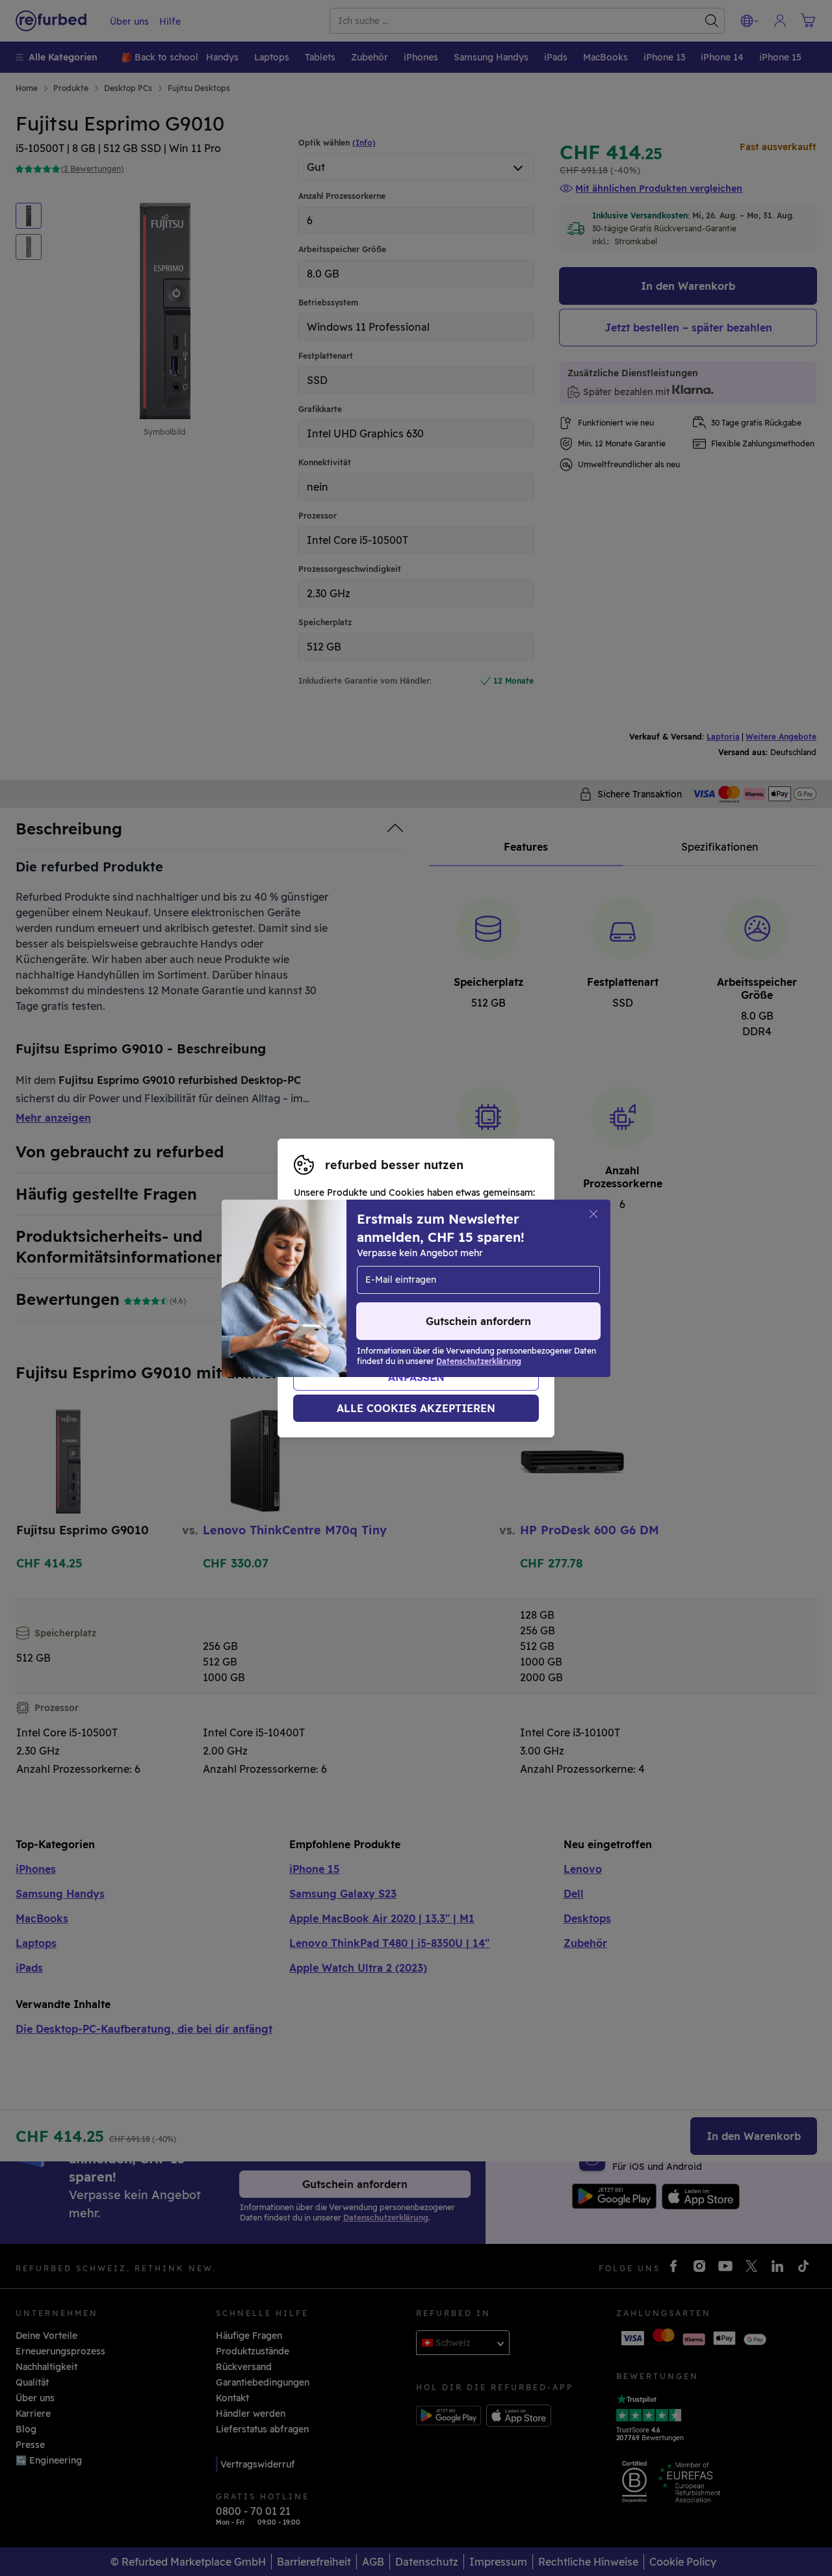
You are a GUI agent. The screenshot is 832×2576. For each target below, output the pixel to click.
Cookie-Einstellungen (359, 1288)
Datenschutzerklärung (396, 1302)
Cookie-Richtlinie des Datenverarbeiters (384, 1315)
